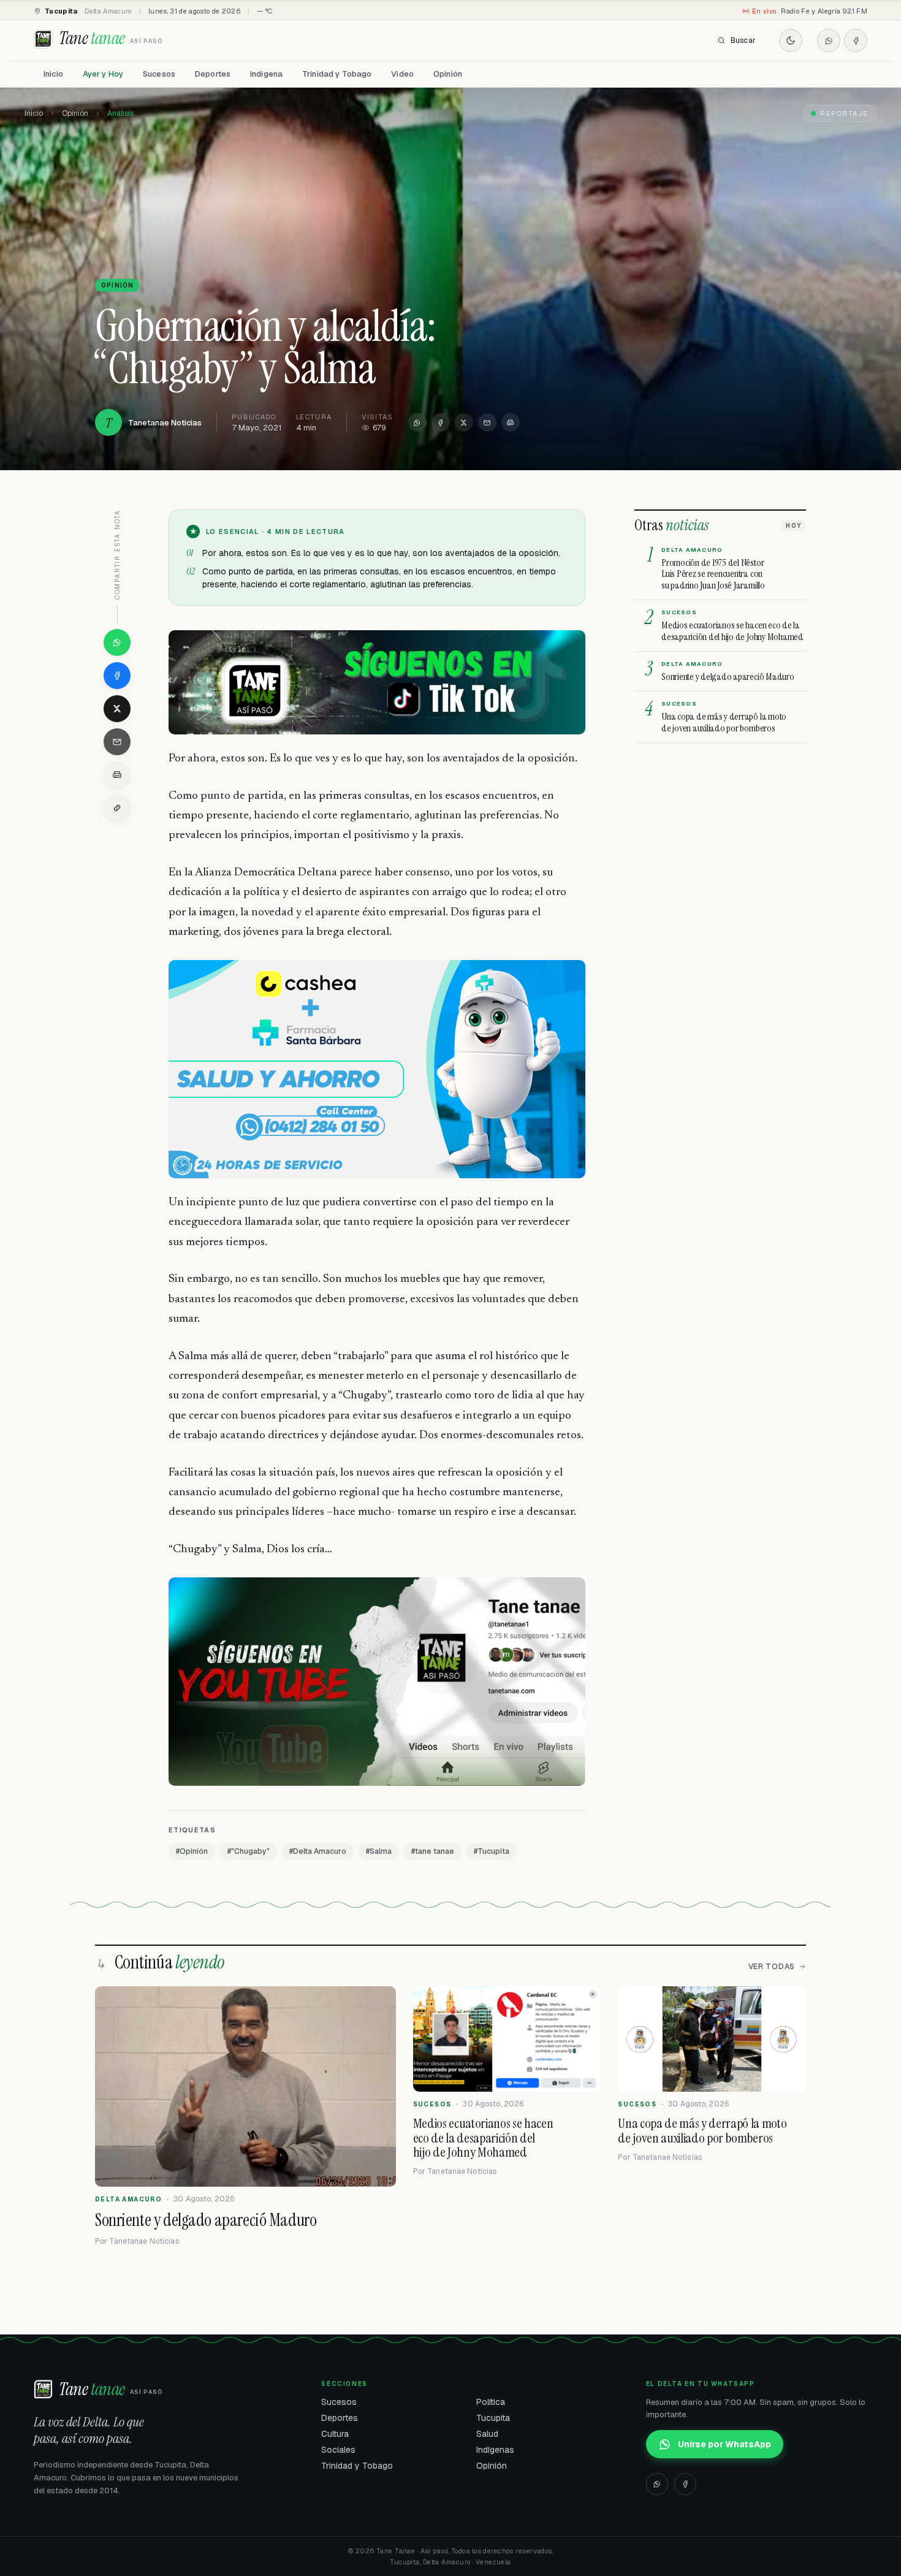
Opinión (448, 74)
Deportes (213, 74)
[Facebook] (856, 40)
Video (402, 74)
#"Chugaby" (249, 1851)
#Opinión (192, 1851)
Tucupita (493, 2418)
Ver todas (772, 1967)
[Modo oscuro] (791, 40)
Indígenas (495, 2450)
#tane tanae (433, 1851)
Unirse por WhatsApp (724, 2444)
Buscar (743, 40)
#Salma (379, 1851)
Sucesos (159, 74)
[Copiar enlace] (117, 808)
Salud (487, 2434)
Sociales (338, 2450)
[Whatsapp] (829, 40)
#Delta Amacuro (318, 1851)
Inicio (53, 74)
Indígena (266, 74)
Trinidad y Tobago (337, 74)
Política (491, 2402)
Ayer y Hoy (103, 74)
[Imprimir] (511, 422)
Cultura (335, 2434)
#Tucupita (492, 1851)
